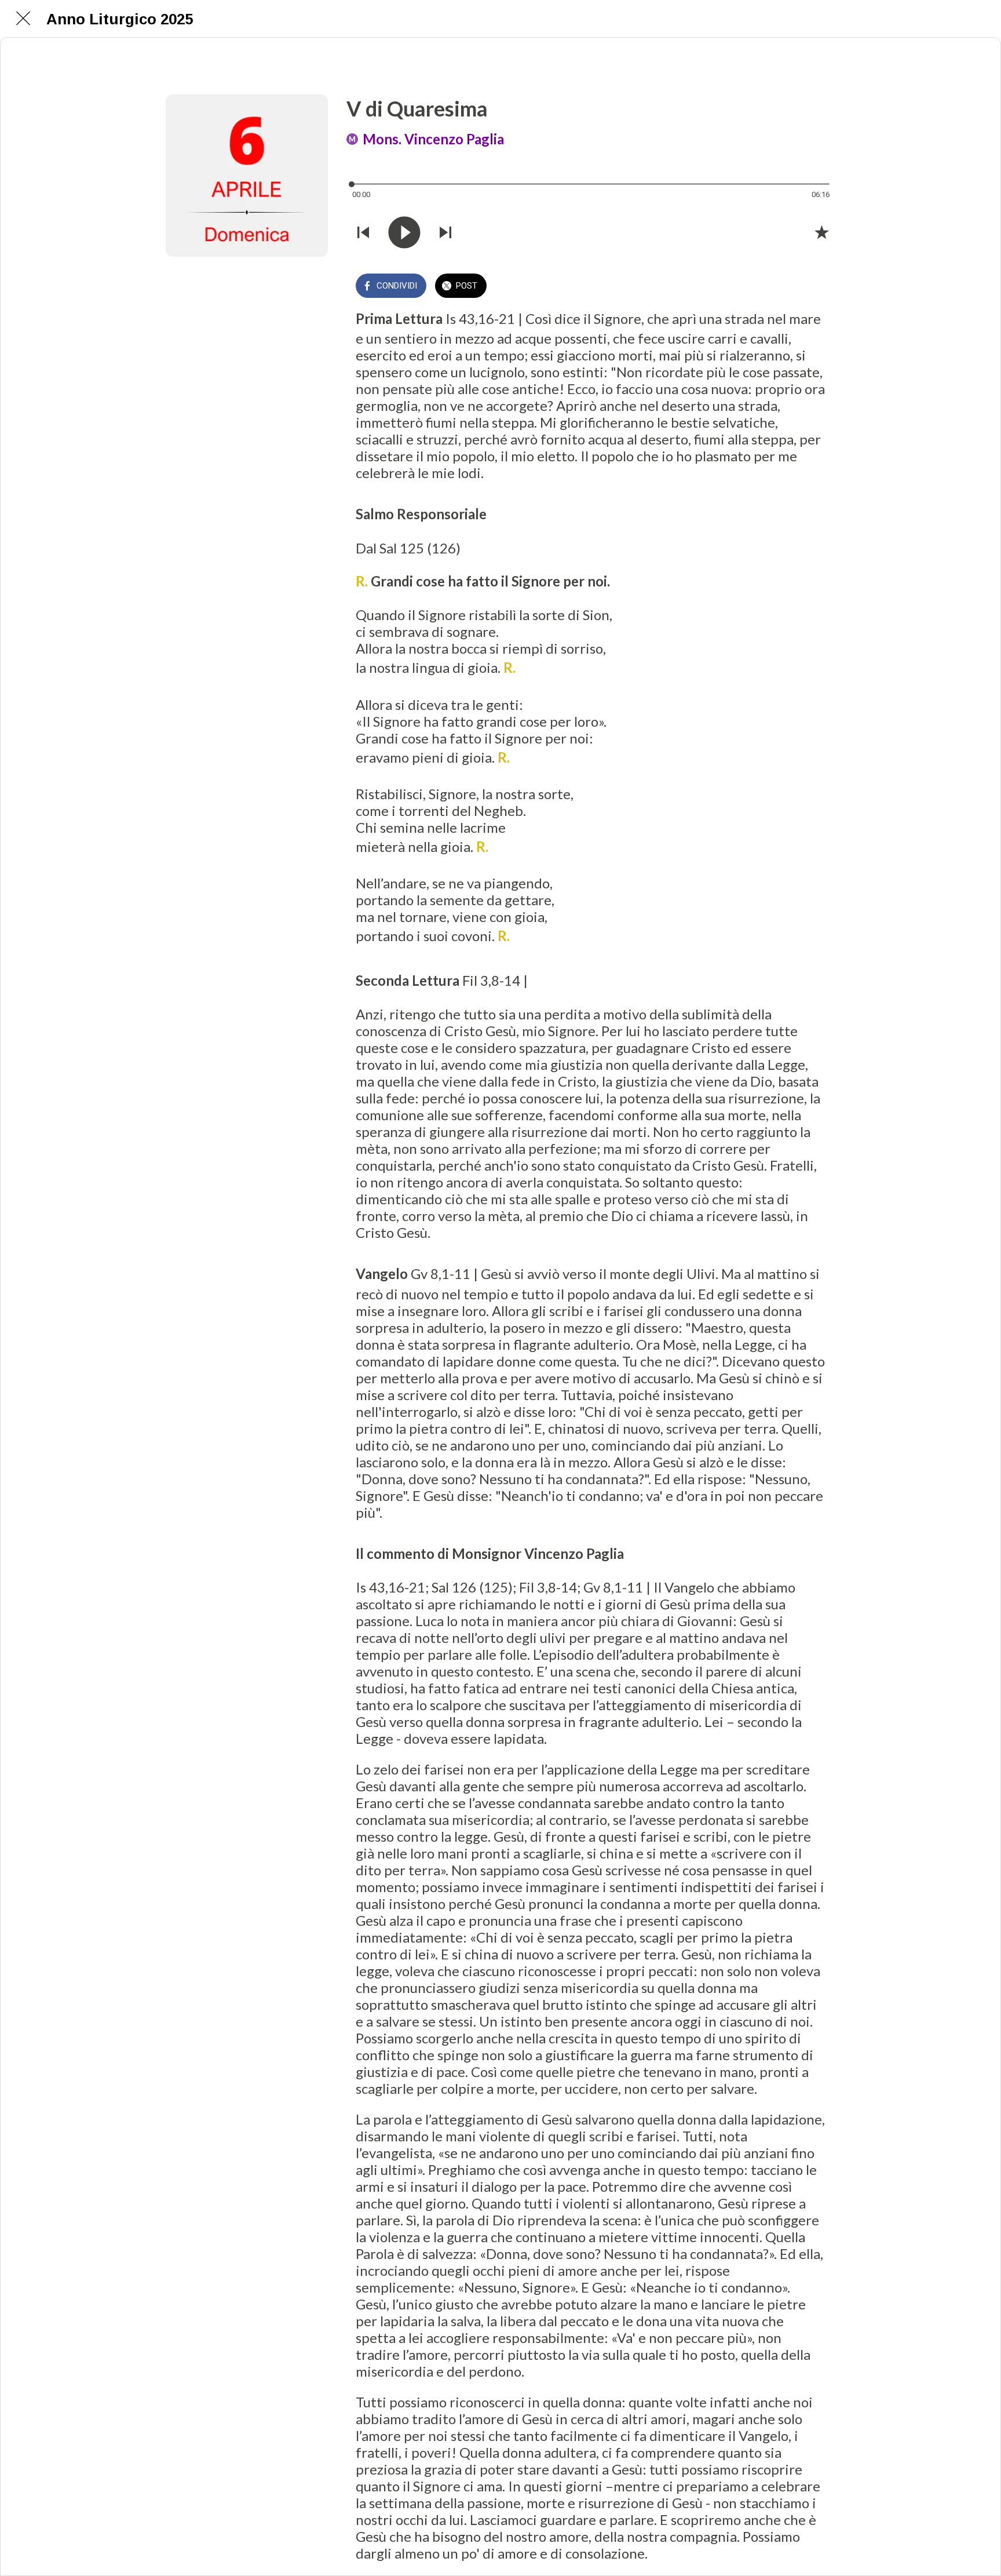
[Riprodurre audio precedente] (363, 232)
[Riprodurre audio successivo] (445, 232)
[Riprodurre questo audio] (404, 232)
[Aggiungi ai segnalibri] (821, 232)
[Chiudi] (23, 19)
